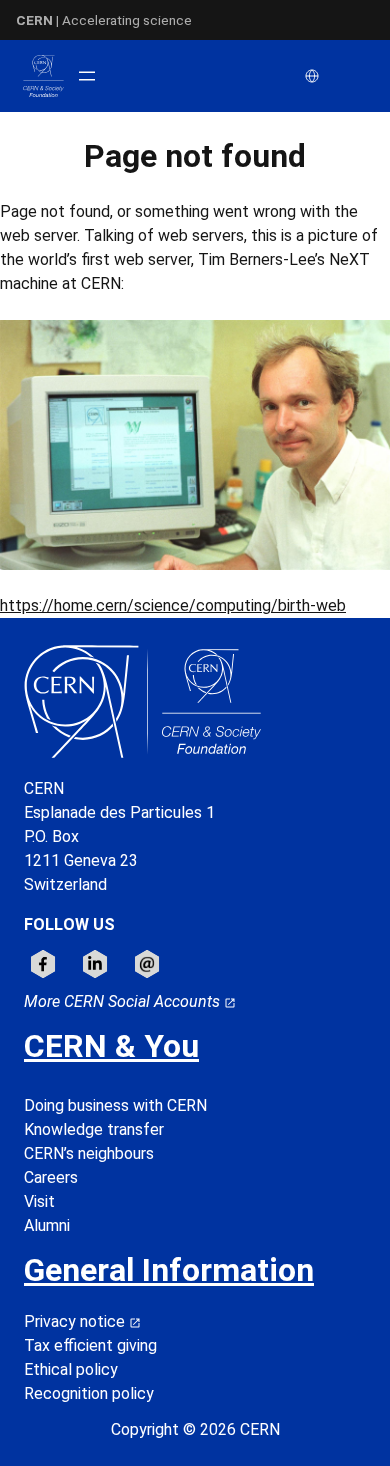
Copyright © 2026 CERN (195, 1429)
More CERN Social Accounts (124, 1001)
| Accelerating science (104, 20)
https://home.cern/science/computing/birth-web (173, 605)
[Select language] (314, 76)
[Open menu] (87, 76)
